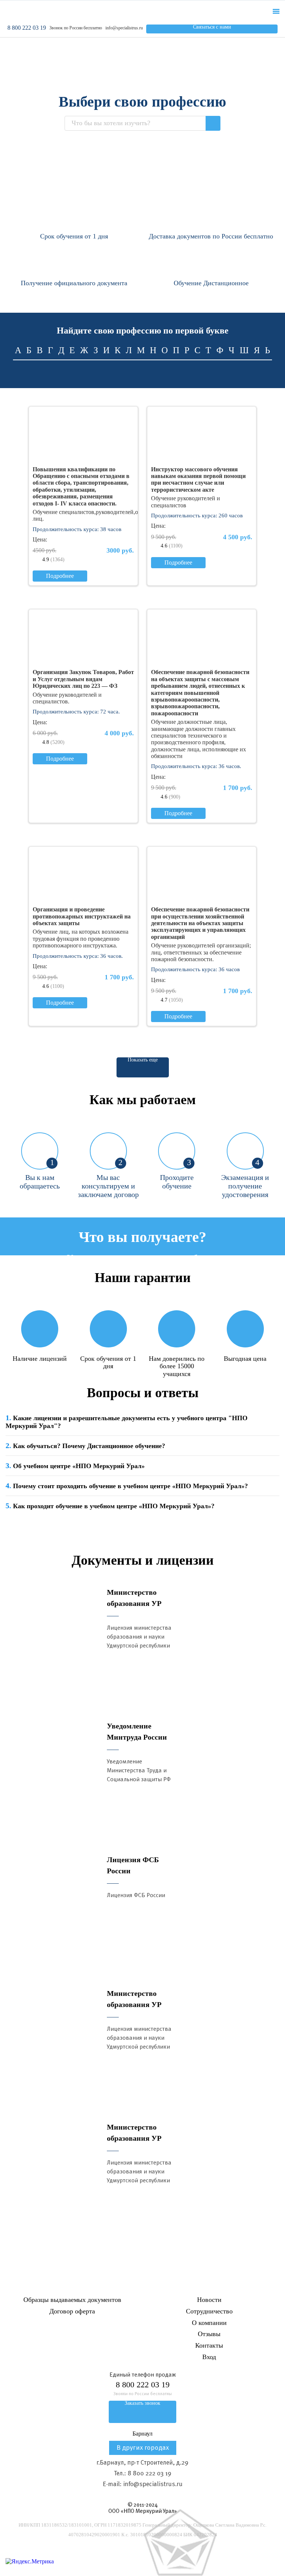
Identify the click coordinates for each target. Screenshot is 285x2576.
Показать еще (143, 1060)
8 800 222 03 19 (27, 28)
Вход (209, 2357)
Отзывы (209, 2334)
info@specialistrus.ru (124, 28)
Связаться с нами (212, 27)
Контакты (209, 2345)
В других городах (143, 2448)
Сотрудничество (209, 2311)
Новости (209, 2300)
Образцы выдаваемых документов (72, 2300)
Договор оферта (72, 2311)
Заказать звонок (142, 2403)
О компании (209, 2323)
